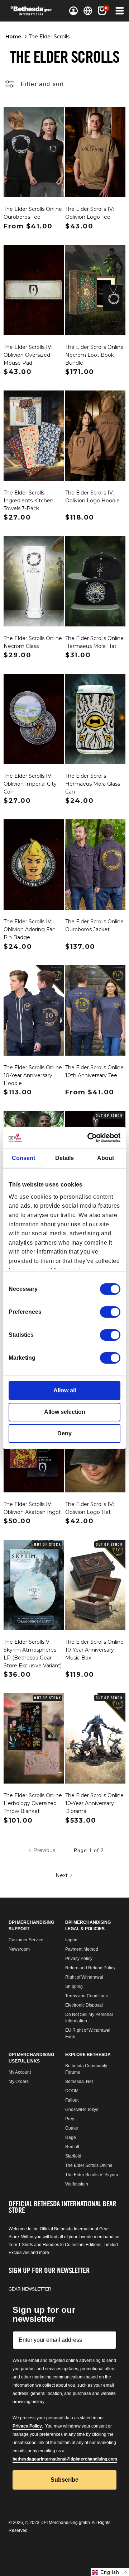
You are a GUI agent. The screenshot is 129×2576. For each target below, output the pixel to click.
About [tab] (106, 1158)
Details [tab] (64, 1158)
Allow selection (65, 1412)
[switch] (110, 1312)
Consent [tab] (23, 1158)
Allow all (65, 1390)
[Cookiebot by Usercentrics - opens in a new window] (91, 1138)
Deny (64, 1433)
